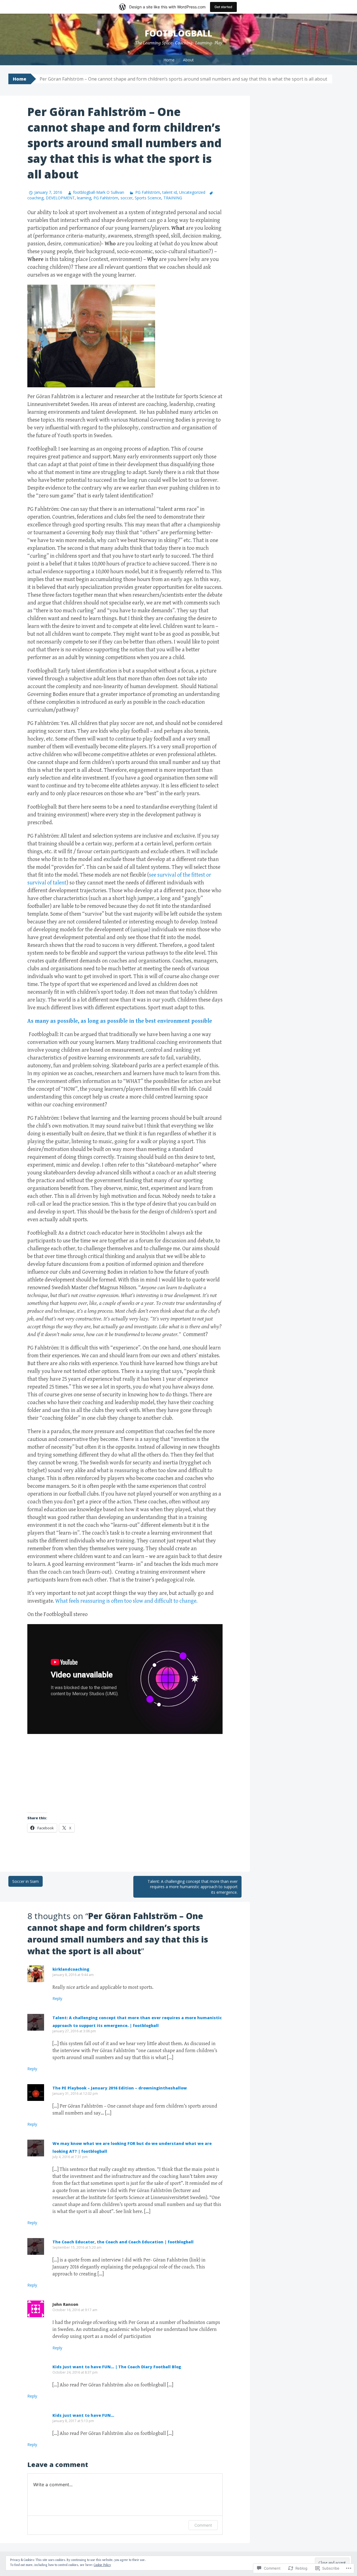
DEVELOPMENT (60, 198)
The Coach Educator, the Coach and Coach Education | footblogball (123, 2242)
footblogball (178, 33)
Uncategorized (192, 192)
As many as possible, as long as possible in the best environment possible (120, 1021)
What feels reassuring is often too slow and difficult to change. (126, 1601)
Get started (223, 7)
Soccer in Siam (26, 1881)
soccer (126, 198)
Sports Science (148, 198)
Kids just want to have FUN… (83, 2415)
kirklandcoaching (71, 1969)
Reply (57, 1998)
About (188, 60)
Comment (203, 2525)
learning (84, 198)
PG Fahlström (148, 192)
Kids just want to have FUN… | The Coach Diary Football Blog (117, 2367)
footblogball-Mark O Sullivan (99, 192)
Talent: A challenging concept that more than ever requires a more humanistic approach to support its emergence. (193, 1887)
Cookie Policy (102, 2565)
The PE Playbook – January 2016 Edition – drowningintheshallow (120, 2088)
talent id (170, 192)
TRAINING (173, 198)
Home (169, 60)
